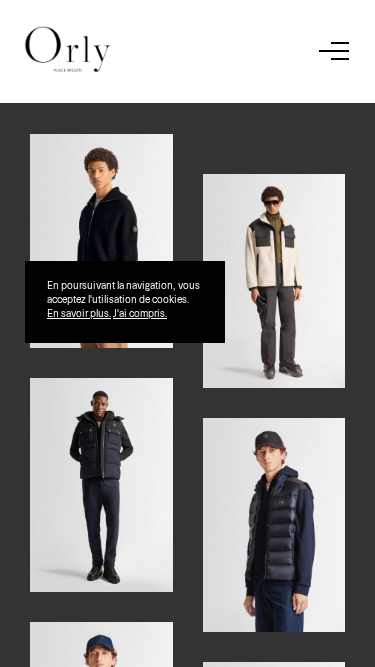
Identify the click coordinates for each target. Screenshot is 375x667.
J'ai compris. (140, 313)
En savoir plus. (79, 313)
